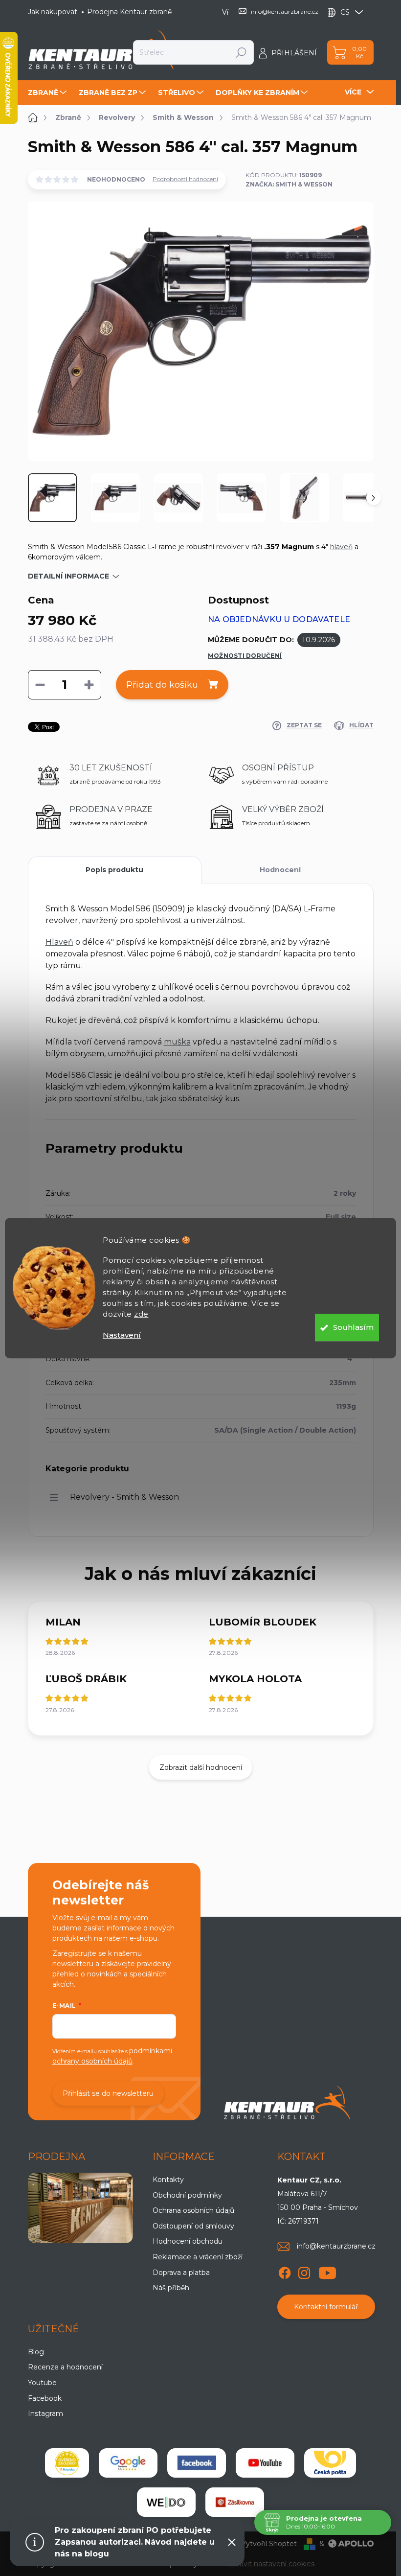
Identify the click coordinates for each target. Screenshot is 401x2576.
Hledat (241, 52)
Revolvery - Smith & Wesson (124, 1497)
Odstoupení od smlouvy (193, 2226)
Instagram (45, 2414)
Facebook (45, 2398)
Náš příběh (171, 2288)
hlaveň (341, 547)
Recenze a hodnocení (65, 2367)
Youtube (42, 2383)
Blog (36, 2352)
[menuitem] (48, 93)
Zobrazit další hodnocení (201, 1767)
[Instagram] (304, 2271)
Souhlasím (353, 1327)
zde (141, 1314)
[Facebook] (285, 2271)
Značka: (289, 184)
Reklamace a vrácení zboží (198, 2257)
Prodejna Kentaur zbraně (129, 12)
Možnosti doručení (245, 656)
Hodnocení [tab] (280, 870)
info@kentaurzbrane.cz (336, 2246)
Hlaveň (59, 942)
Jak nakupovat (53, 12)
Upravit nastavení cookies (271, 2564)
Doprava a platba (181, 2273)
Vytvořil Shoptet (269, 2544)
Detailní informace (68, 576)
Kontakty (168, 2180)
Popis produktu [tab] (114, 870)
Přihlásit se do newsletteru (108, 2093)
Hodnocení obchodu (188, 2241)
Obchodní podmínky (187, 2195)
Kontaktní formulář (326, 2307)
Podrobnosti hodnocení (185, 179)
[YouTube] (327, 2271)
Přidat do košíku (162, 685)
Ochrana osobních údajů (193, 2210)
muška (177, 1042)
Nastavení (122, 1335)
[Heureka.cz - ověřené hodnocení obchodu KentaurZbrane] (67, 2463)
